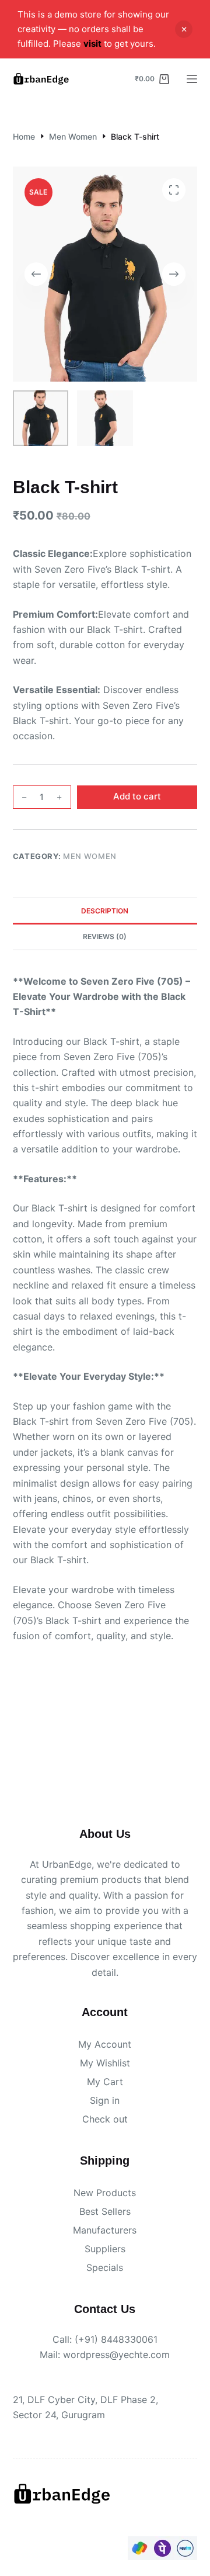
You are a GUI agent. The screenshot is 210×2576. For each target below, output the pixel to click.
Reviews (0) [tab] (105, 936)
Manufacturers (105, 2230)
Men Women (90, 856)
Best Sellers (105, 2211)
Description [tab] (105, 911)
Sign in (105, 2100)
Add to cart (137, 796)
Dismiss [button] (184, 29)
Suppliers (105, 2249)
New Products (105, 2193)
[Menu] (192, 79)
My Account (105, 2044)
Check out (105, 2119)
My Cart (105, 2082)
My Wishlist (105, 2063)
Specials (105, 2267)
